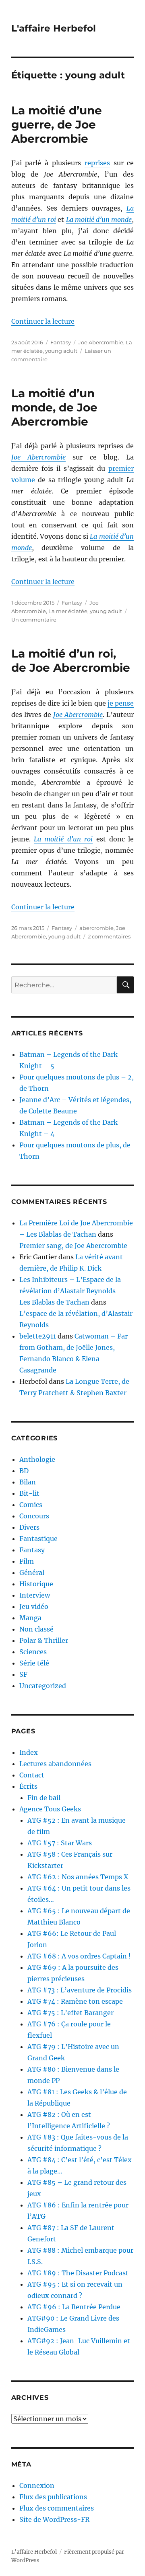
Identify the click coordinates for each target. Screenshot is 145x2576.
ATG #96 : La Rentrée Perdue (74, 2307)
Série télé (34, 1663)
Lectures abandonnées (55, 1764)
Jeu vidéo (34, 1606)
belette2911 (38, 1336)
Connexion (37, 2485)
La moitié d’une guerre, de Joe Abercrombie (57, 124)
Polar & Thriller (44, 1640)
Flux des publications (53, 2497)
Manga (30, 1618)
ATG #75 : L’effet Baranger (70, 2013)
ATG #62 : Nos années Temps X (78, 1877)
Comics (31, 1505)
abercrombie (96, 928)
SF (23, 1674)
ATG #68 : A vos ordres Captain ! (79, 1956)
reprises (97, 163)
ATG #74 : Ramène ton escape (75, 2001)
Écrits (28, 1786)
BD (24, 1471)
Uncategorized (43, 1686)
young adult (61, 351)
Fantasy (61, 342)
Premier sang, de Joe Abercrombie (73, 1246)
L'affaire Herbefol (54, 28)
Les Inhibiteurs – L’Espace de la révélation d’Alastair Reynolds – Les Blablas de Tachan (71, 1291)
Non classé (36, 1629)
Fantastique (38, 1539)
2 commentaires (109, 936)
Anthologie (37, 1459)
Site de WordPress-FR (54, 2519)
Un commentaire (34, 620)
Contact (32, 1775)
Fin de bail (44, 1798)
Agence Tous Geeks (50, 1809)
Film (27, 1561)
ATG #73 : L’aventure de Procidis (80, 1990)
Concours (34, 1516)
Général (32, 1573)
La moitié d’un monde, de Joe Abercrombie (54, 407)
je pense (121, 703)
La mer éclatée (68, 611)
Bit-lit (29, 1493)
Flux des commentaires (57, 2508)
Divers (29, 1527)
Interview (35, 1595)
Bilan (28, 1482)
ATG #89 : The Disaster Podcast (78, 2273)
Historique (36, 1584)
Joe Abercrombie (101, 342)
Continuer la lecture (43, 321)
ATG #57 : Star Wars (60, 1843)
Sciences (33, 1652)
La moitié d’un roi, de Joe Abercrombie (71, 661)
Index (29, 1752)
